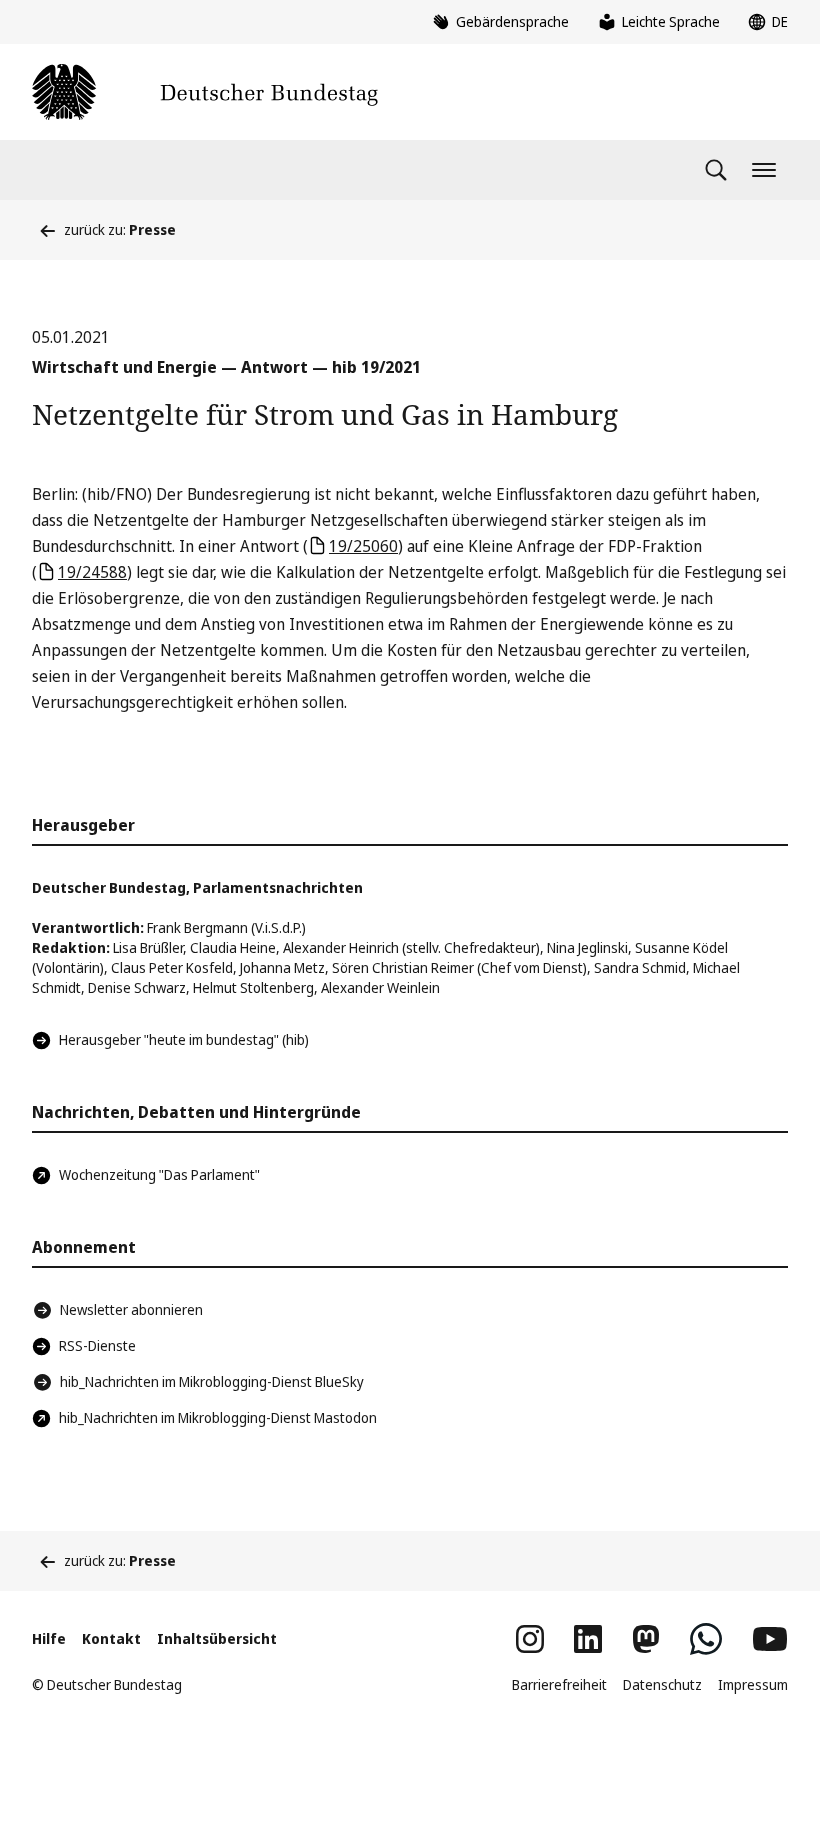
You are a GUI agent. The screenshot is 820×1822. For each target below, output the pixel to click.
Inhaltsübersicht (217, 1638)
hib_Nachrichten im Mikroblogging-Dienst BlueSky (212, 1381)
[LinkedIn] (588, 1639)
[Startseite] (205, 92)
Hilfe (49, 1638)
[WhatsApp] (706, 1639)
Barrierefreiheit (559, 1684)
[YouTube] (770, 1639)
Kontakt (111, 1638)
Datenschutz (662, 1684)
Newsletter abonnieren (131, 1309)
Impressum (753, 1684)
